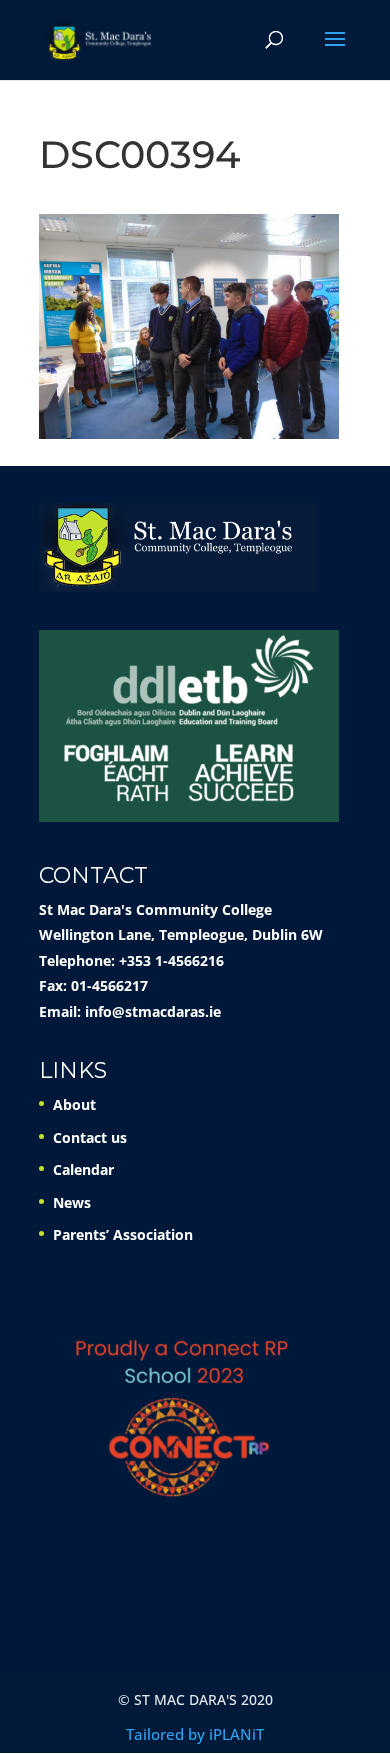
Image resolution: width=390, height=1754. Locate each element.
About (74, 1104)
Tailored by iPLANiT (195, 1734)
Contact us (90, 1137)
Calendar (83, 1169)
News (72, 1202)
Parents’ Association (123, 1234)
